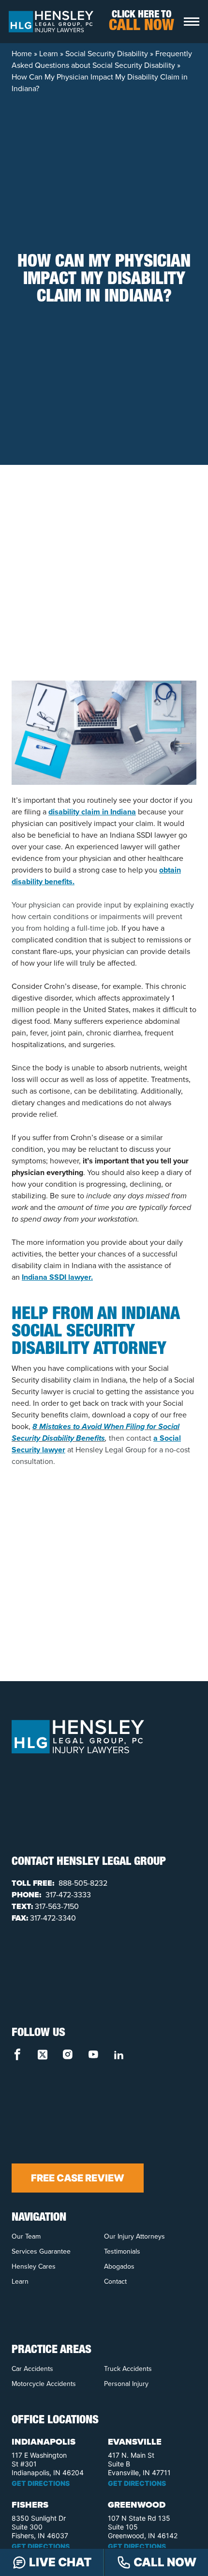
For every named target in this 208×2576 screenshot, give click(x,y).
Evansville (135, 2442)
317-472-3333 (67, 1895)
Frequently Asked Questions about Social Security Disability (102, 59)
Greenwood (137, 2505)
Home (22, 54)
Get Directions (41, 2483)
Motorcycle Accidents (44, 2384)
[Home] (51, 21)
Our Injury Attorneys (134, 2236)
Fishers (30, 2505)
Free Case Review (78, 2178)
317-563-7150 (57, 1906)
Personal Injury (126, 2384)
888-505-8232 (82, 1883)
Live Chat (60, 2562)
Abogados (119, 2266)
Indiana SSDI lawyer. (57, 1277)
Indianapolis (44, 2442)
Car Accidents (32, 2369)
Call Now (165, 2562)
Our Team (26, 2236)
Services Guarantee (41, 2251)
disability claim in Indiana (92, 812)
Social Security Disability (107, 54)
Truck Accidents (128, 2369)
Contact (115, 2282)
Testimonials (122, 2251)
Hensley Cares (34, 2266)
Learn (49, 54)
